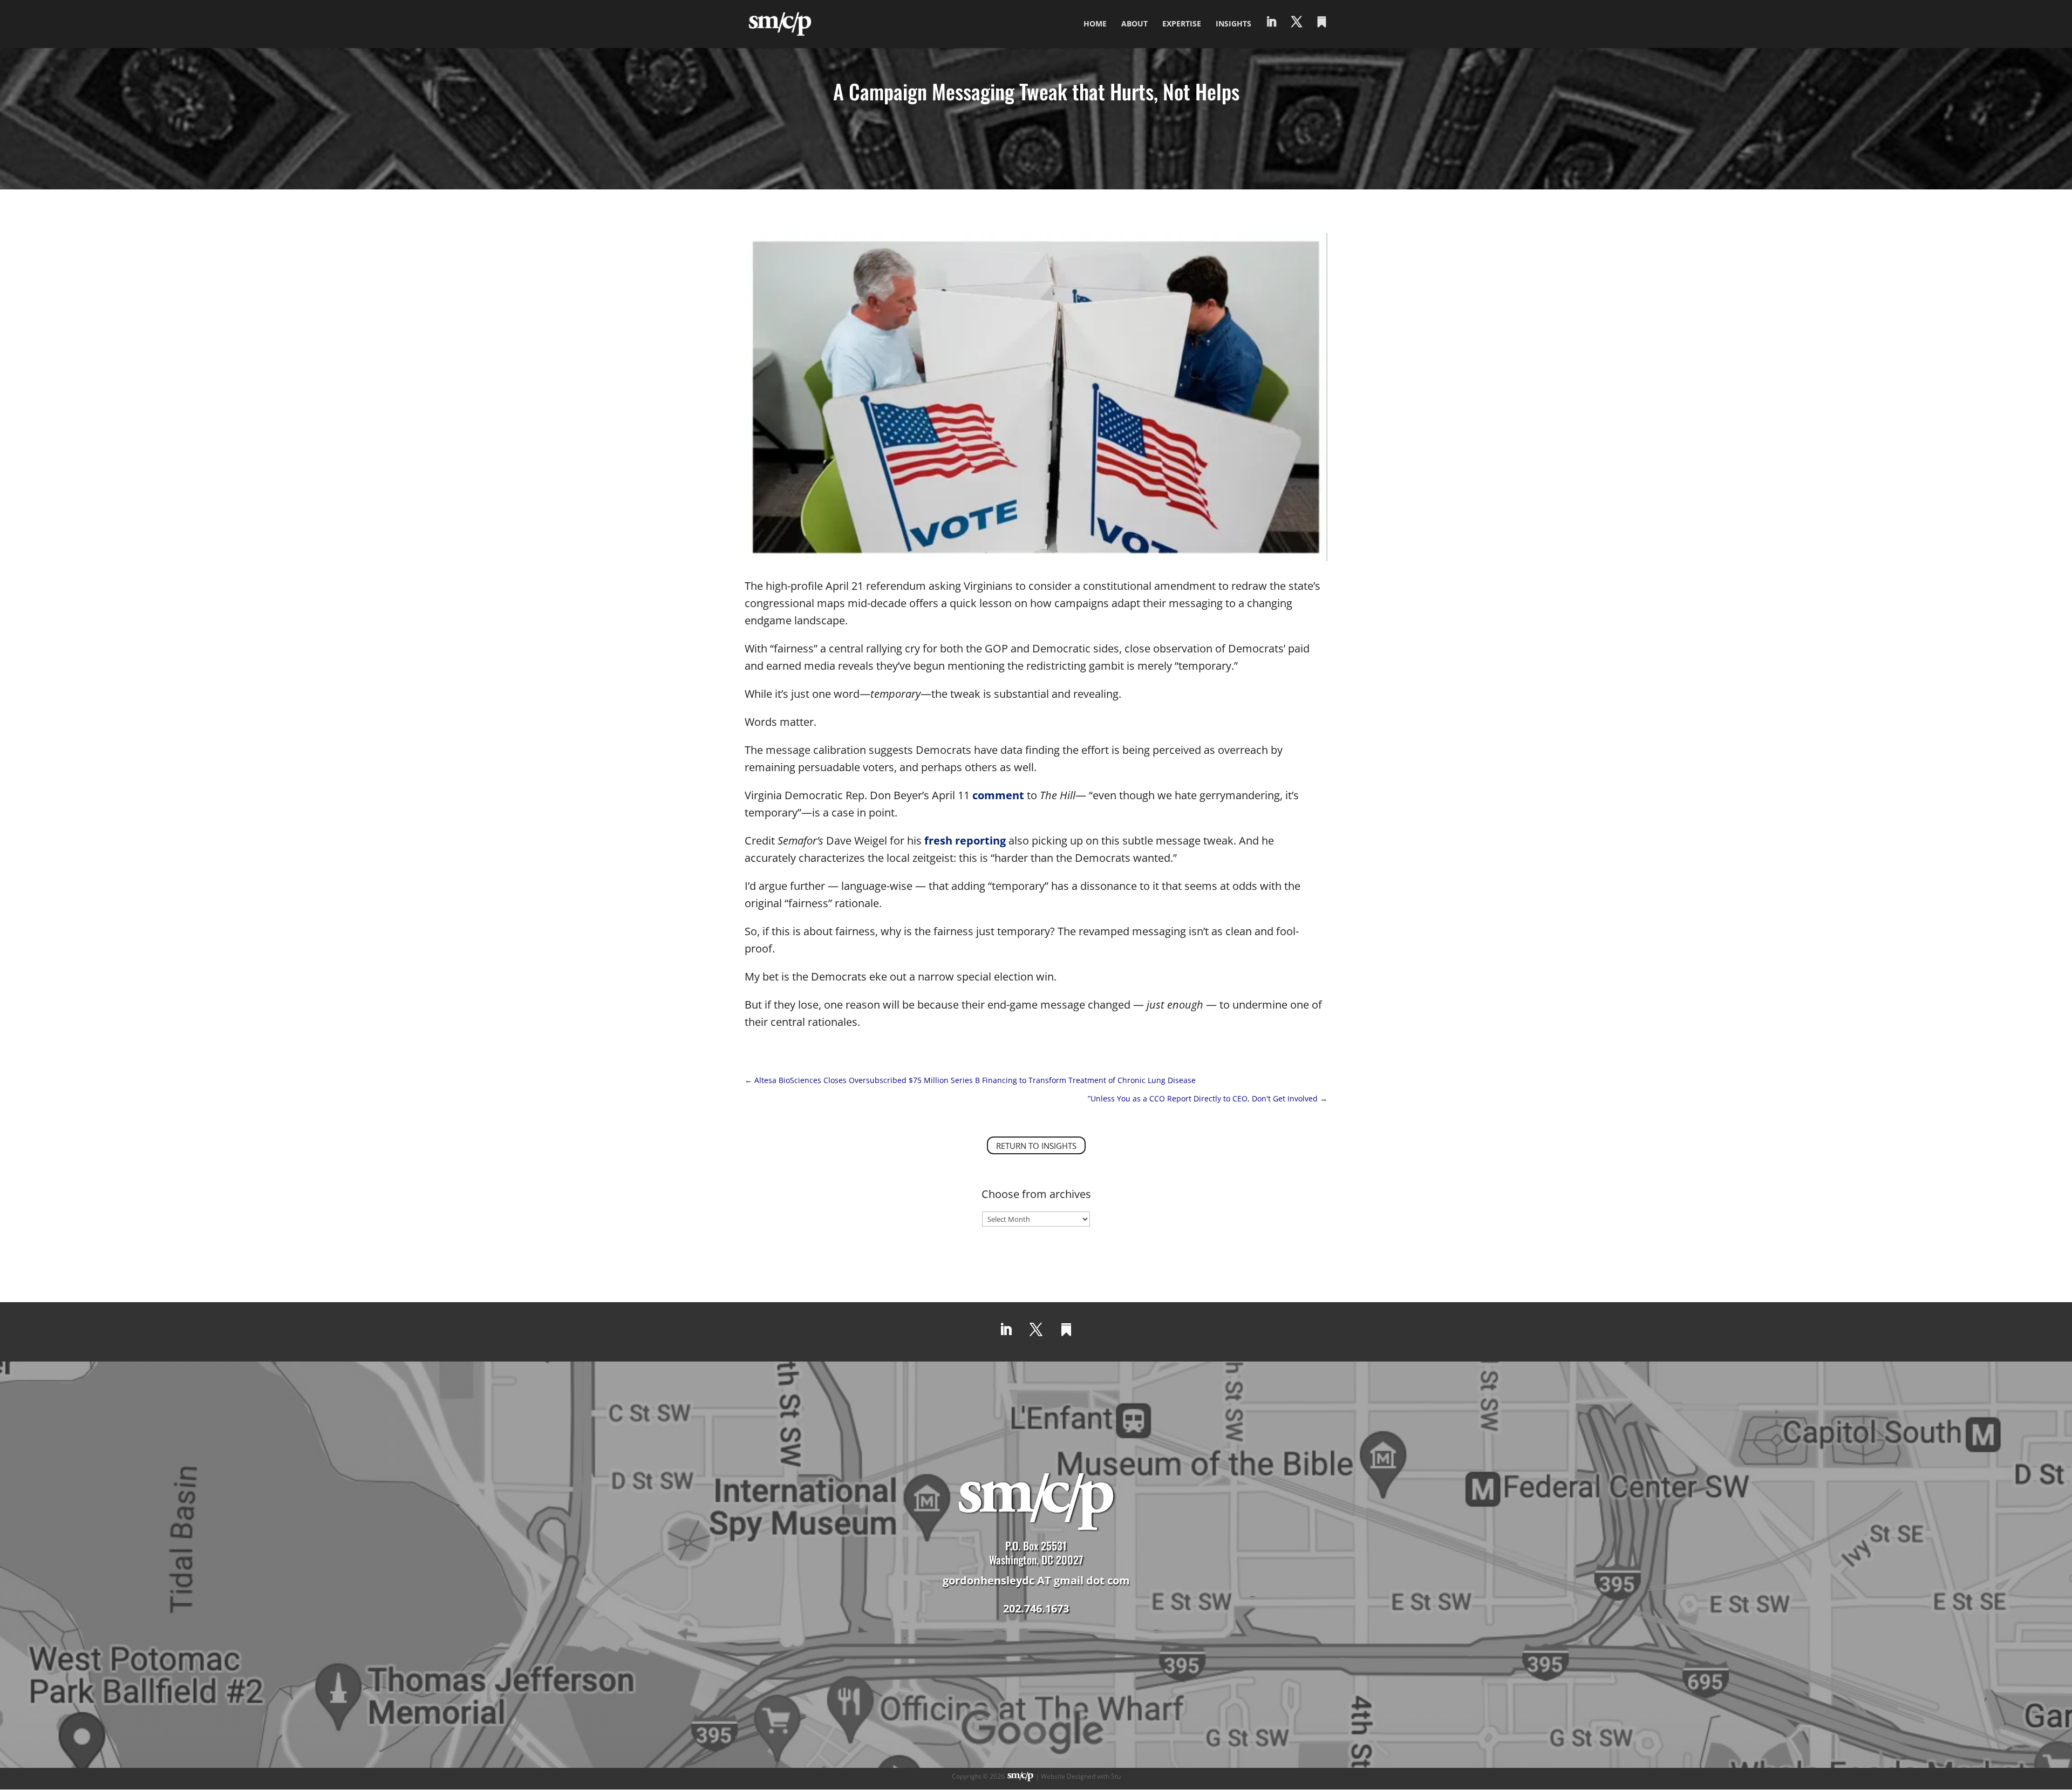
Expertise (1182, 24)
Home (1095, 24)
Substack (1322, 33)
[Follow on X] (1036, 1330)
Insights (1233, 24)
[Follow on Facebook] (1066, 1330)
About (1134, 24)
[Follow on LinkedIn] (1006, 1330)
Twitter (1297, 33)
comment (998, 795)
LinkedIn (1271, 33)
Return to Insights (1036, 1146)
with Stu (1109, 1776)
